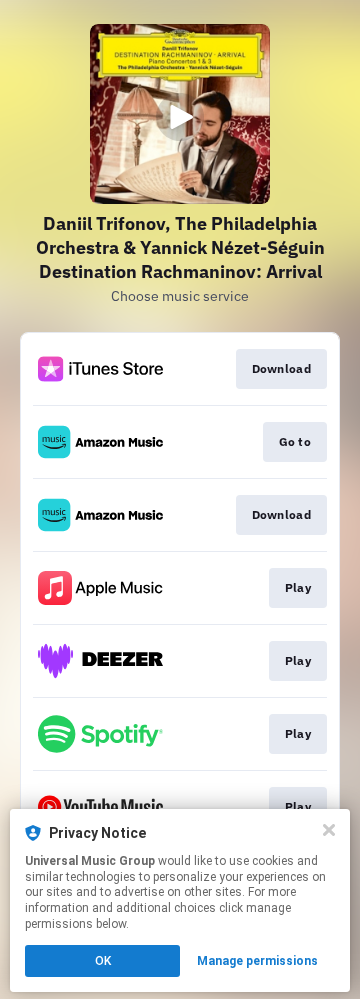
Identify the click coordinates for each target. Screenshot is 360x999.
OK (103, 961)
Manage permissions (257, 961)
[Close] (329, 830)
